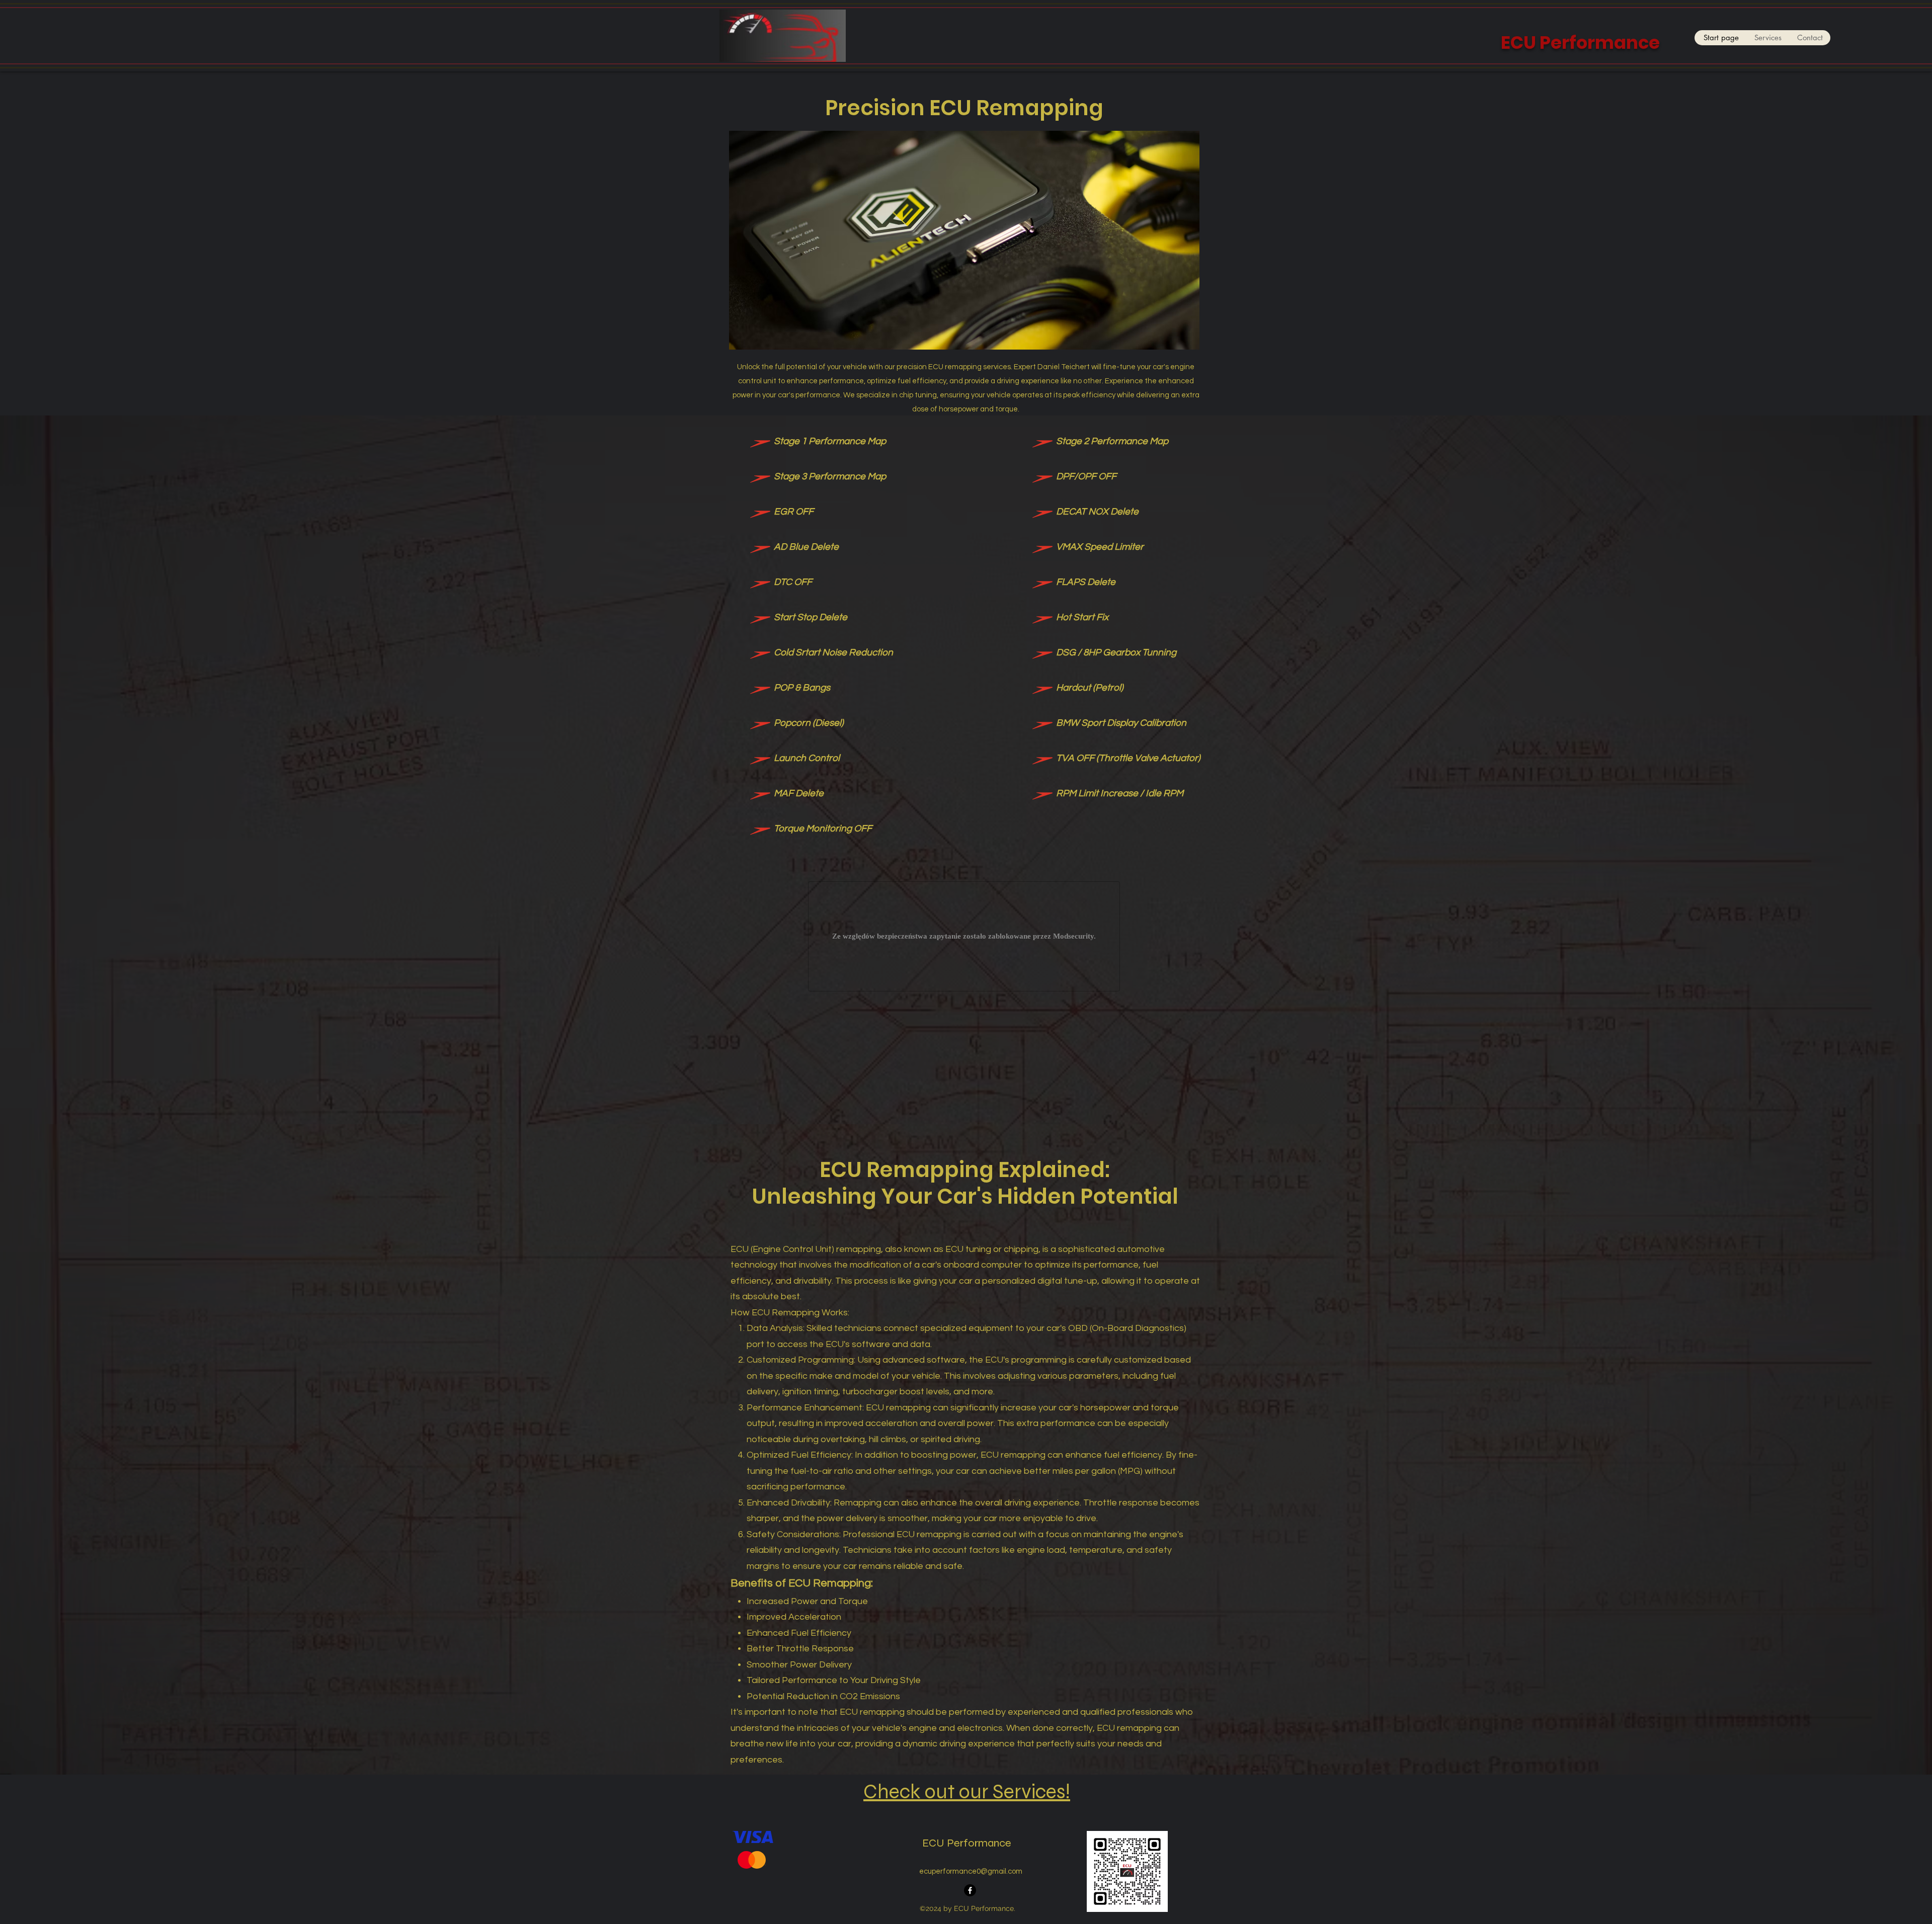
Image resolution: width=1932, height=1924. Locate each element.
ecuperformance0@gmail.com (971, 1871)
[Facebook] (970, 1890)
